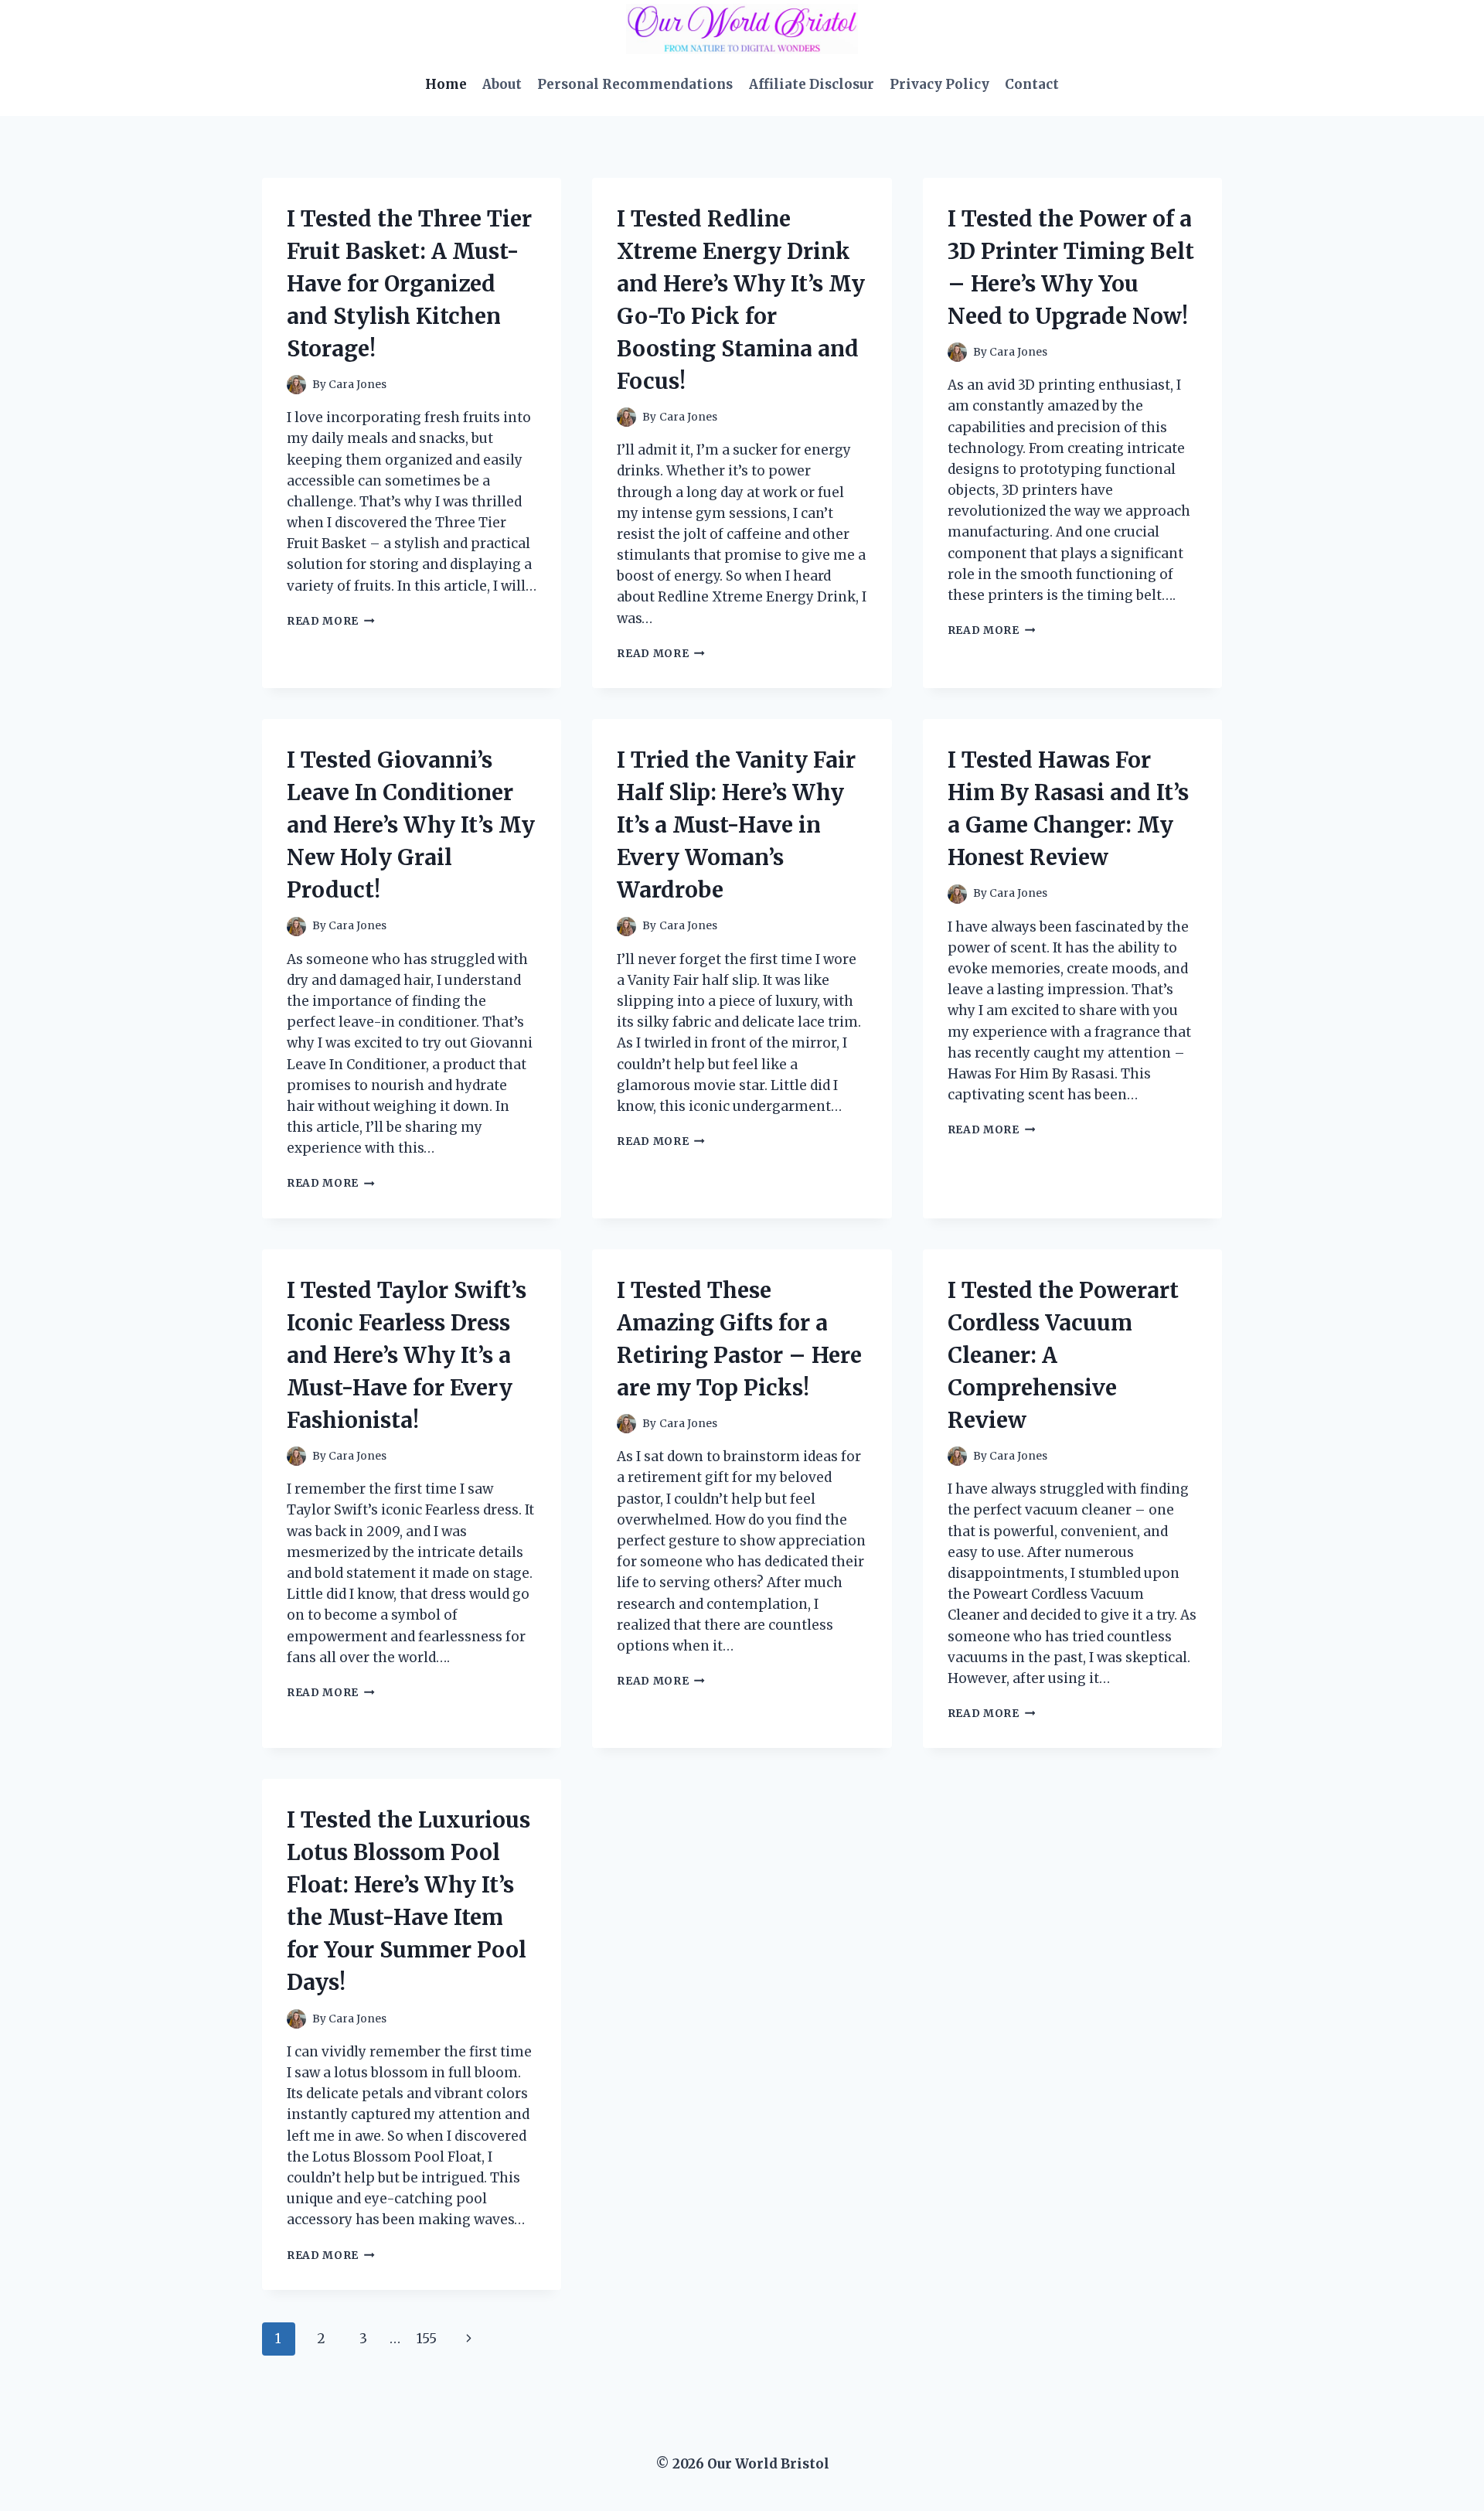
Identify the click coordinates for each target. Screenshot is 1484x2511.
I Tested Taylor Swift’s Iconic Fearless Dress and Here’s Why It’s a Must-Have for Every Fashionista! (407, 1355)
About (502, 84)
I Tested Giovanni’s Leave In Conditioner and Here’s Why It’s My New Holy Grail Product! (411, 825)
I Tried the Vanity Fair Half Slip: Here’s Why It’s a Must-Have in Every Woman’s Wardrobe (736, 825)
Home (446, 84)
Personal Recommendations (635, 84)
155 (427, 2339)
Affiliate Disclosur (812, 84)
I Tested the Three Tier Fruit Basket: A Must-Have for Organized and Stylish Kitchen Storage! (409, 284)
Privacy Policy (939, 84)
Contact (1032, 84)
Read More (331, 621)
